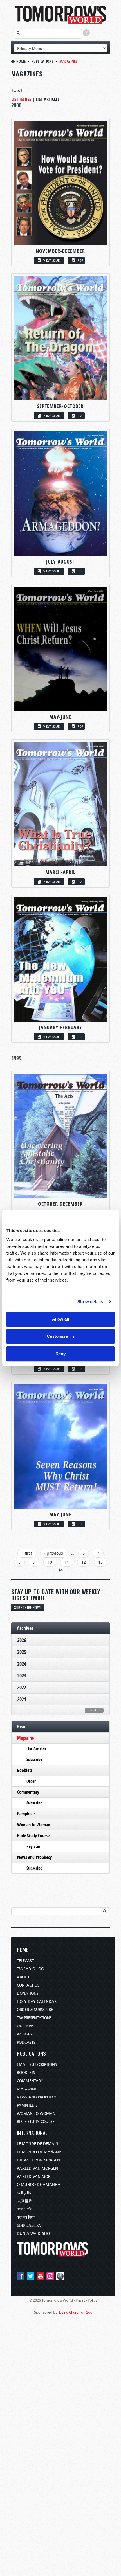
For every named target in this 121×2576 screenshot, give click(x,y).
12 (84, 1562)
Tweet (17, 90)
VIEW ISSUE (51, 260)
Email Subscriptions (37, 2065)
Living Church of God (76, 2312)
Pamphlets (26, 1814)
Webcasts (26, 2034)
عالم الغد (24, 2193)
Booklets (25, 1770)
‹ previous (54, 1553)
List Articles (48, 99)
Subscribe (34, 1759)
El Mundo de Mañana (39, 2152)
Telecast (25, 1961)
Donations (28, 1993)
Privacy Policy (86, 2300)
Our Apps (26, 2026)
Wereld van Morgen (37, 2168)
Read (22, 1727)
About (23, 1977)
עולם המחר (26, 2209)
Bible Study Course (33, 1836)
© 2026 (35, 2300)
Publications (42, 61)
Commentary (28, 1792)
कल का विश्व (26, 2217)
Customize (57, 1336)
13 (100, 1562)
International (32, 2133)
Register (33, 1846)
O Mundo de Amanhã (39, 2185)
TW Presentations (34, 2018)
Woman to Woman (34, 1825)
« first (27, 1553)
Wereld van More (35, 2177)
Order (31, 1781)
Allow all (60, 1319)
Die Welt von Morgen (38, 2160)
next (94, 1710)
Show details (90, 1302)
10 (50, 1562)
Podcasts (26, 2042)
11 (67, 1562)
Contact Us (28, 1985)
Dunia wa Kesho (33, 2234)
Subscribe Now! (27, 1607)
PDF (80, 260)
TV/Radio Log (30, 1969)
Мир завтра (29, 2225)
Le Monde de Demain (38, 2144)
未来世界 (25, 2201)
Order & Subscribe (35, 2010)
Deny (60, 1354)
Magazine (25, 1738)
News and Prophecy (34, 1857)
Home (21, 61)
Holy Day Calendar (37, 2002)
